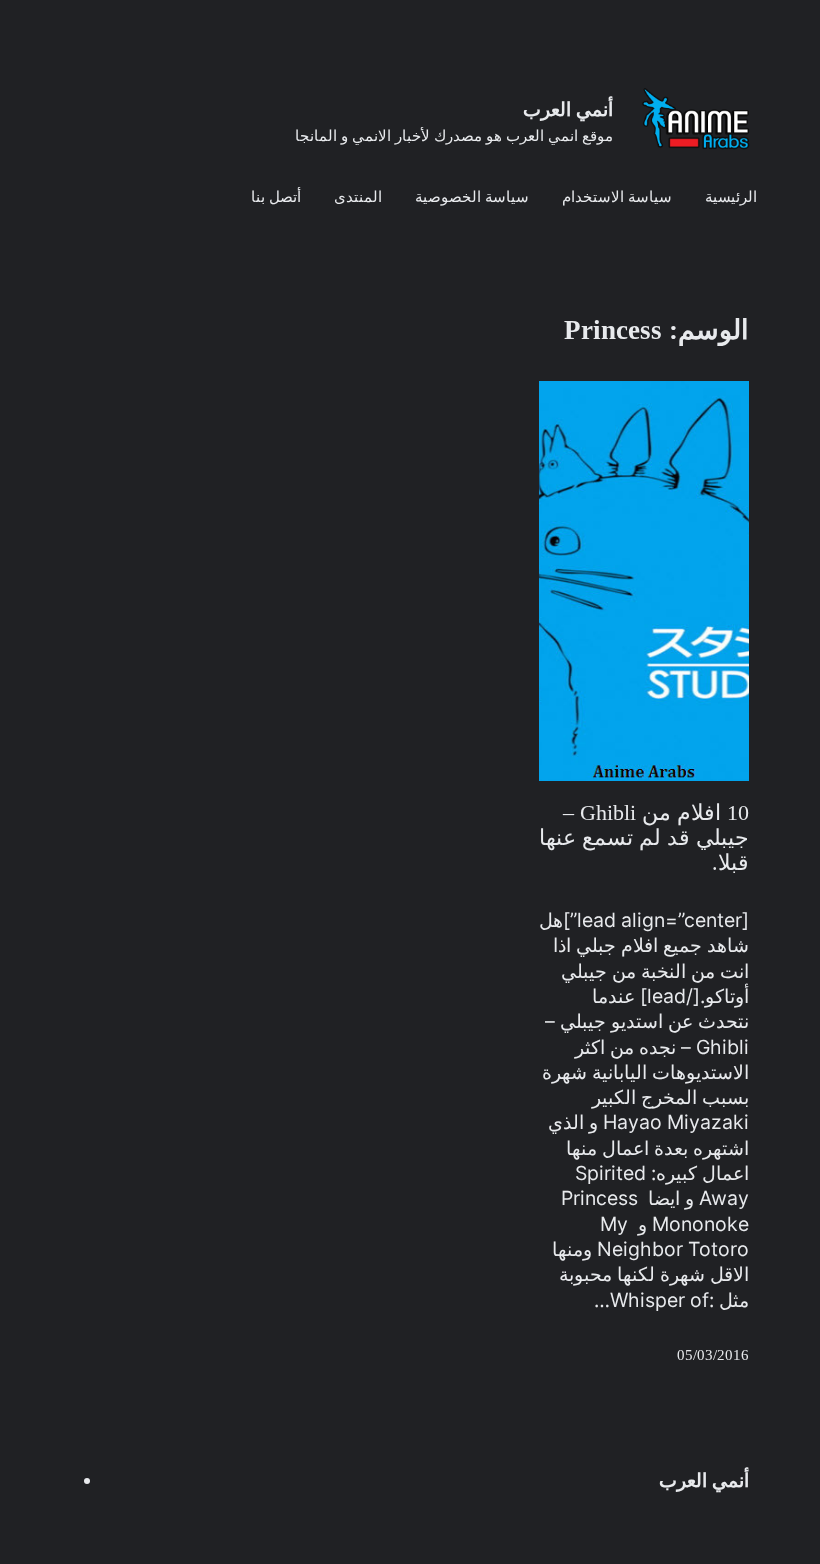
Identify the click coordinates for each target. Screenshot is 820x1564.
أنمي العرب (568, 109)
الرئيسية (731, 197)
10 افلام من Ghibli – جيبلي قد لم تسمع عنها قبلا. (644, 837)
